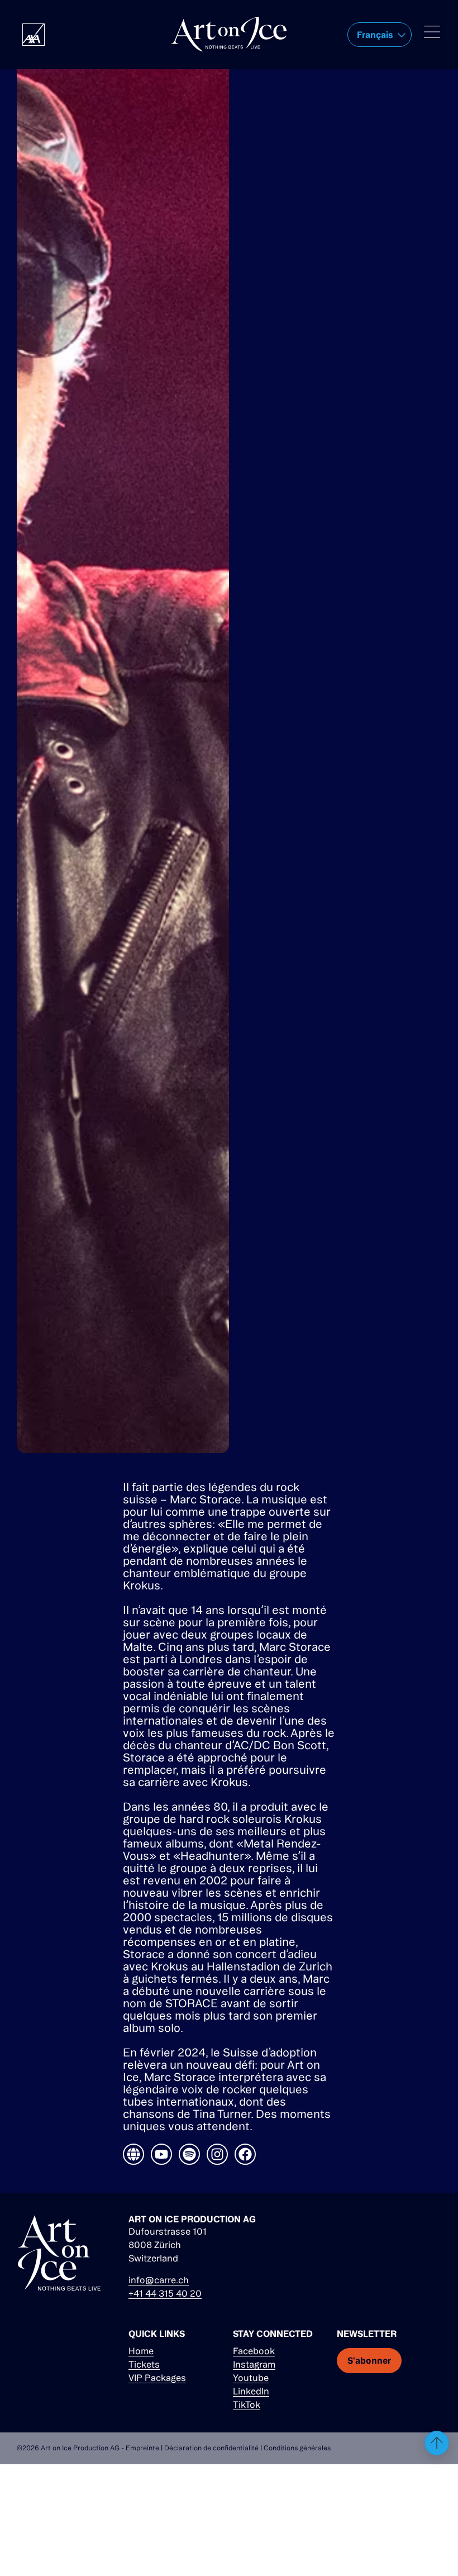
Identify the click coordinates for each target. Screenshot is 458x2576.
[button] (380, 35)
